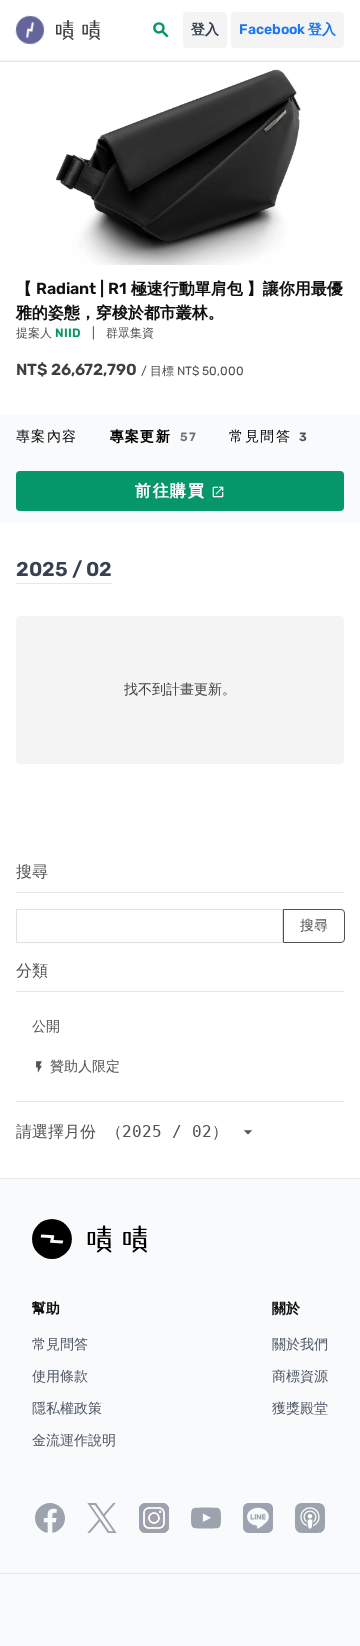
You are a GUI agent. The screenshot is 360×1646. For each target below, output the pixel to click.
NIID (69, 333)
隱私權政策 (67, 1408)
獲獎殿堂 (300, 1408)
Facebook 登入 (287, 29)
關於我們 (300, 1344)
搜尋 (32, 871)
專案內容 (47, 436)
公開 (46, 1025)
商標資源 (300, 1376)
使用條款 (60, 1376)
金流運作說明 (74, 1440)
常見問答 (268, 436)
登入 (205, 29)
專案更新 (154, 436)
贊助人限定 (76, 1065)
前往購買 (180, 490)
